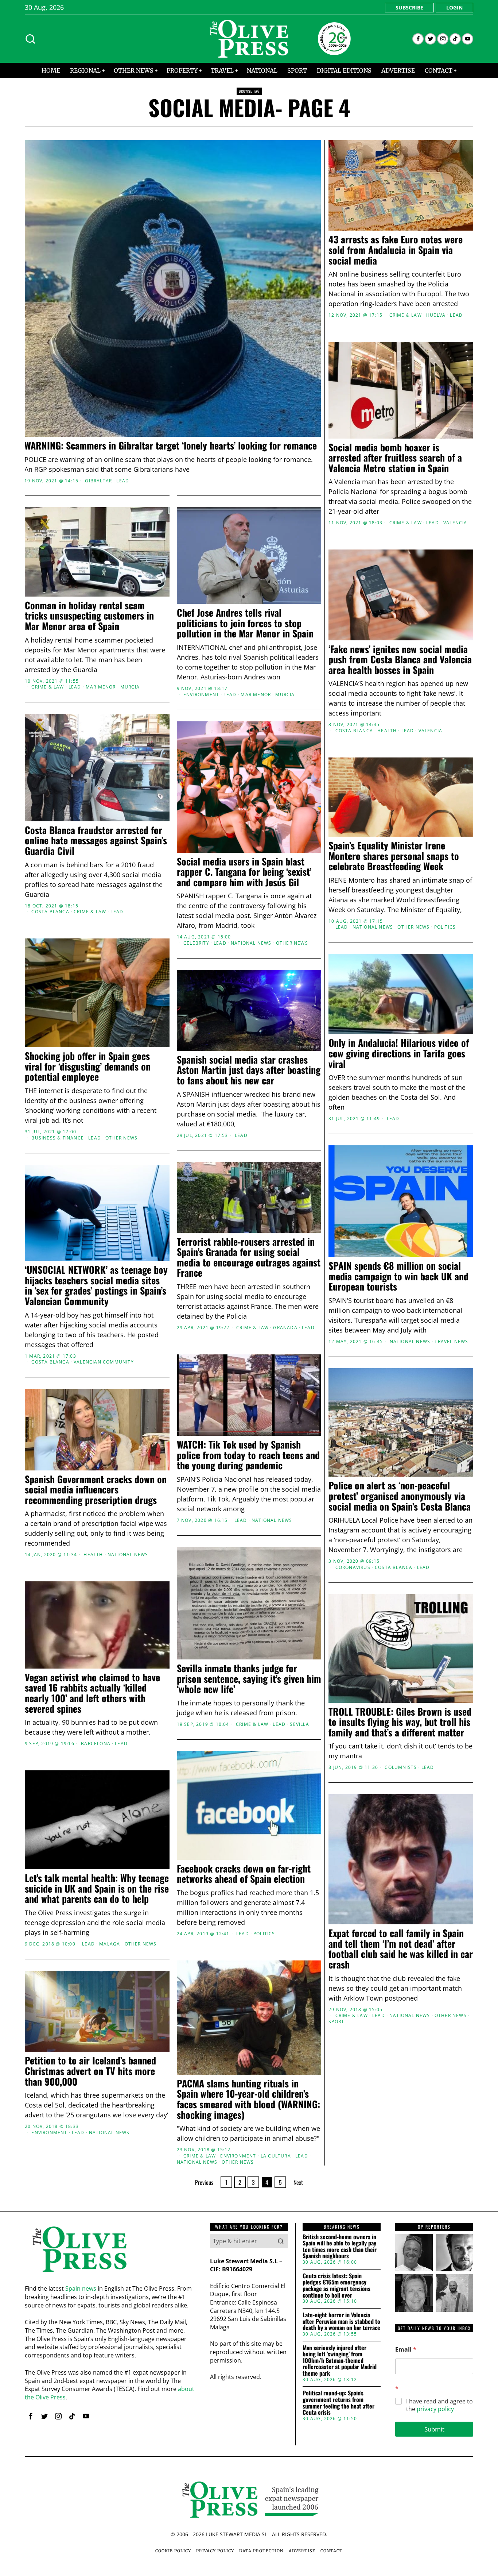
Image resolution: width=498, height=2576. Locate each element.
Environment (201, 695)
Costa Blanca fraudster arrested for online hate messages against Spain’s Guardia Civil (96, 841)
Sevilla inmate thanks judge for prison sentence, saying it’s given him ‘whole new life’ (249, 1679)
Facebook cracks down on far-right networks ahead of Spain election (244, 1874)
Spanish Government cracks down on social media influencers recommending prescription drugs (96, 1490)
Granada (285, 1328)
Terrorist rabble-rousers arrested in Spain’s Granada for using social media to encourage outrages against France (249, 1257)
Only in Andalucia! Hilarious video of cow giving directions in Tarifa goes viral (399, 1053)
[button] (281, 2241)
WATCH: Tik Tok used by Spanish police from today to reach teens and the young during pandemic (248, 1455)
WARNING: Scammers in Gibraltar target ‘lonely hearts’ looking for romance (171, 446)
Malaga (110, 1944)
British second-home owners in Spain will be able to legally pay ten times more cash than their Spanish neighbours (340, 2247)
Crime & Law (406, 315)
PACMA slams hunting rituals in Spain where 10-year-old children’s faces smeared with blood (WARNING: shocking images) (248, 2099)
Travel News (451, 1342)
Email (406, 2350)
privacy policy (435, 2409)
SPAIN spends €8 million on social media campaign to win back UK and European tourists (398, 1276)
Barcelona (96, 1744)
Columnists (401, 1767)
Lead (123, 481)
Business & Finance (58, 1138)
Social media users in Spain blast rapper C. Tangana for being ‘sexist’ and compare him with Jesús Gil (244, 872)
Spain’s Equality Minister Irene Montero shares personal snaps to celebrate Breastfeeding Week (394, 856)
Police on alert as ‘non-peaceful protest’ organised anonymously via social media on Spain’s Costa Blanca (400, 1496)
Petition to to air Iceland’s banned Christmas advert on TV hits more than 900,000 (90, 2071)
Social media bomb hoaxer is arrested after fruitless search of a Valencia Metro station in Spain (395, 458)
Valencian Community (104, 1362)
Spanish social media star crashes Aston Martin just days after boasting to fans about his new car (249, 1070)
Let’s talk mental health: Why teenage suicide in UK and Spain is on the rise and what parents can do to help (97, 1889)
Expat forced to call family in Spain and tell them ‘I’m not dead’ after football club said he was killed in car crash (401, 1949)
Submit (434, 2429)
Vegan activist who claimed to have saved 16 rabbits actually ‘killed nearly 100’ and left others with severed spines (92, 1693)
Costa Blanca (354, 731)
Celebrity (196, 943)
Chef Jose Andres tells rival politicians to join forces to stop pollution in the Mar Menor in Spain (245, 623)
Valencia (455, 523)
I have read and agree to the (439, 2405)
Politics (445, 927)
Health (387, 731)
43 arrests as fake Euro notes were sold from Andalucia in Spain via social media (396, 250)
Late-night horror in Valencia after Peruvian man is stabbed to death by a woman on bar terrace (341, 2322)
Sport (336, 2022)
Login (454, 7)
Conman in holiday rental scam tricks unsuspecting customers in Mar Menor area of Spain (89, 616)
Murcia (130, 687)
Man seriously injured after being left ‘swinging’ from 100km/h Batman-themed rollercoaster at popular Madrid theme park (340, 2361)
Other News (292, 943)
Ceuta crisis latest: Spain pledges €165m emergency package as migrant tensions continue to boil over (336, 2286)
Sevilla (299, 1724)
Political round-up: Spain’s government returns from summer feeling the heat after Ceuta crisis (339, 2403)
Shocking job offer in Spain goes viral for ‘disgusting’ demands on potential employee (88, 1067)
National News (251, 943)
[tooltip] (418, 39)
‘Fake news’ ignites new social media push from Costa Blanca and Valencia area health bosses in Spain (400, 660)
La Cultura (276, 2156)
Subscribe (409, 7)
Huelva (436, 315)
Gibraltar (98, 481)
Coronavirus (353, 1567)
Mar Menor (101, 687)
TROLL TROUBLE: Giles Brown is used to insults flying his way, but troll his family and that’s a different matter (400, 1722)
